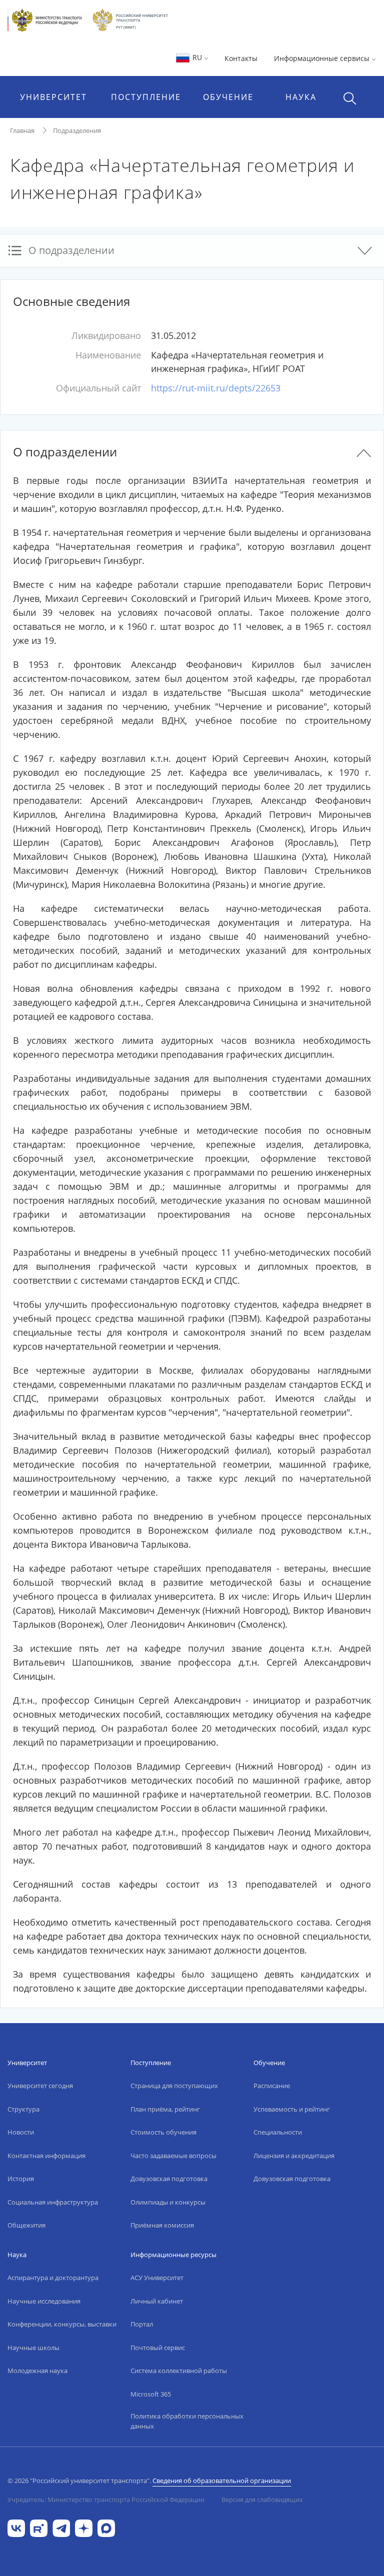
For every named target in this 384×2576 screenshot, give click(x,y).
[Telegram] (61, 2527)
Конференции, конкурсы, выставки (62, 2324)
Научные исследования (44, 2301)
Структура (23, 2109)
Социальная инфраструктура (53, 2202)
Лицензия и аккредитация (294, 2156)
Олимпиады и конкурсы (168, 2202)
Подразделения (77, 130)
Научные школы (33, 2348)
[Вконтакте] (16, 2527)
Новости (21, 2132)
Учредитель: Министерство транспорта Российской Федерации (106, 2500)
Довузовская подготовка (169, 2179)
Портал (142, 2324)
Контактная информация (46, 2156)
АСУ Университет (157, 2278)
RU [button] (197, 57)
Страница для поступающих (174, 2086)
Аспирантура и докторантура (53, 2278)
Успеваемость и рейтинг (292, 2109)
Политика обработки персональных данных (187, 2421)
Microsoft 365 (151, 2394)
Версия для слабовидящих (262, 2500)
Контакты (241, 58)
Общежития (26, 2225)
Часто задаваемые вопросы (173, 2156)
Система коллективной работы (179, 2371)
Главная (22, 130)
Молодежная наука (37, 2371)
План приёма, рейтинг (165, 2109)
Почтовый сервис (158, 2348)
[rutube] (39, 2527)
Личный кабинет (157, 2301)
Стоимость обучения (163, 2132)
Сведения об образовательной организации (222, 2481)
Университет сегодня (40, 2086)
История (21, 2179)
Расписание (272, 2086)
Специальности (278, 2132)
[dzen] (84, 2527)
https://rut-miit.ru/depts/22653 (216, 388)
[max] (106, 2527)
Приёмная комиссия (162, 2225)
